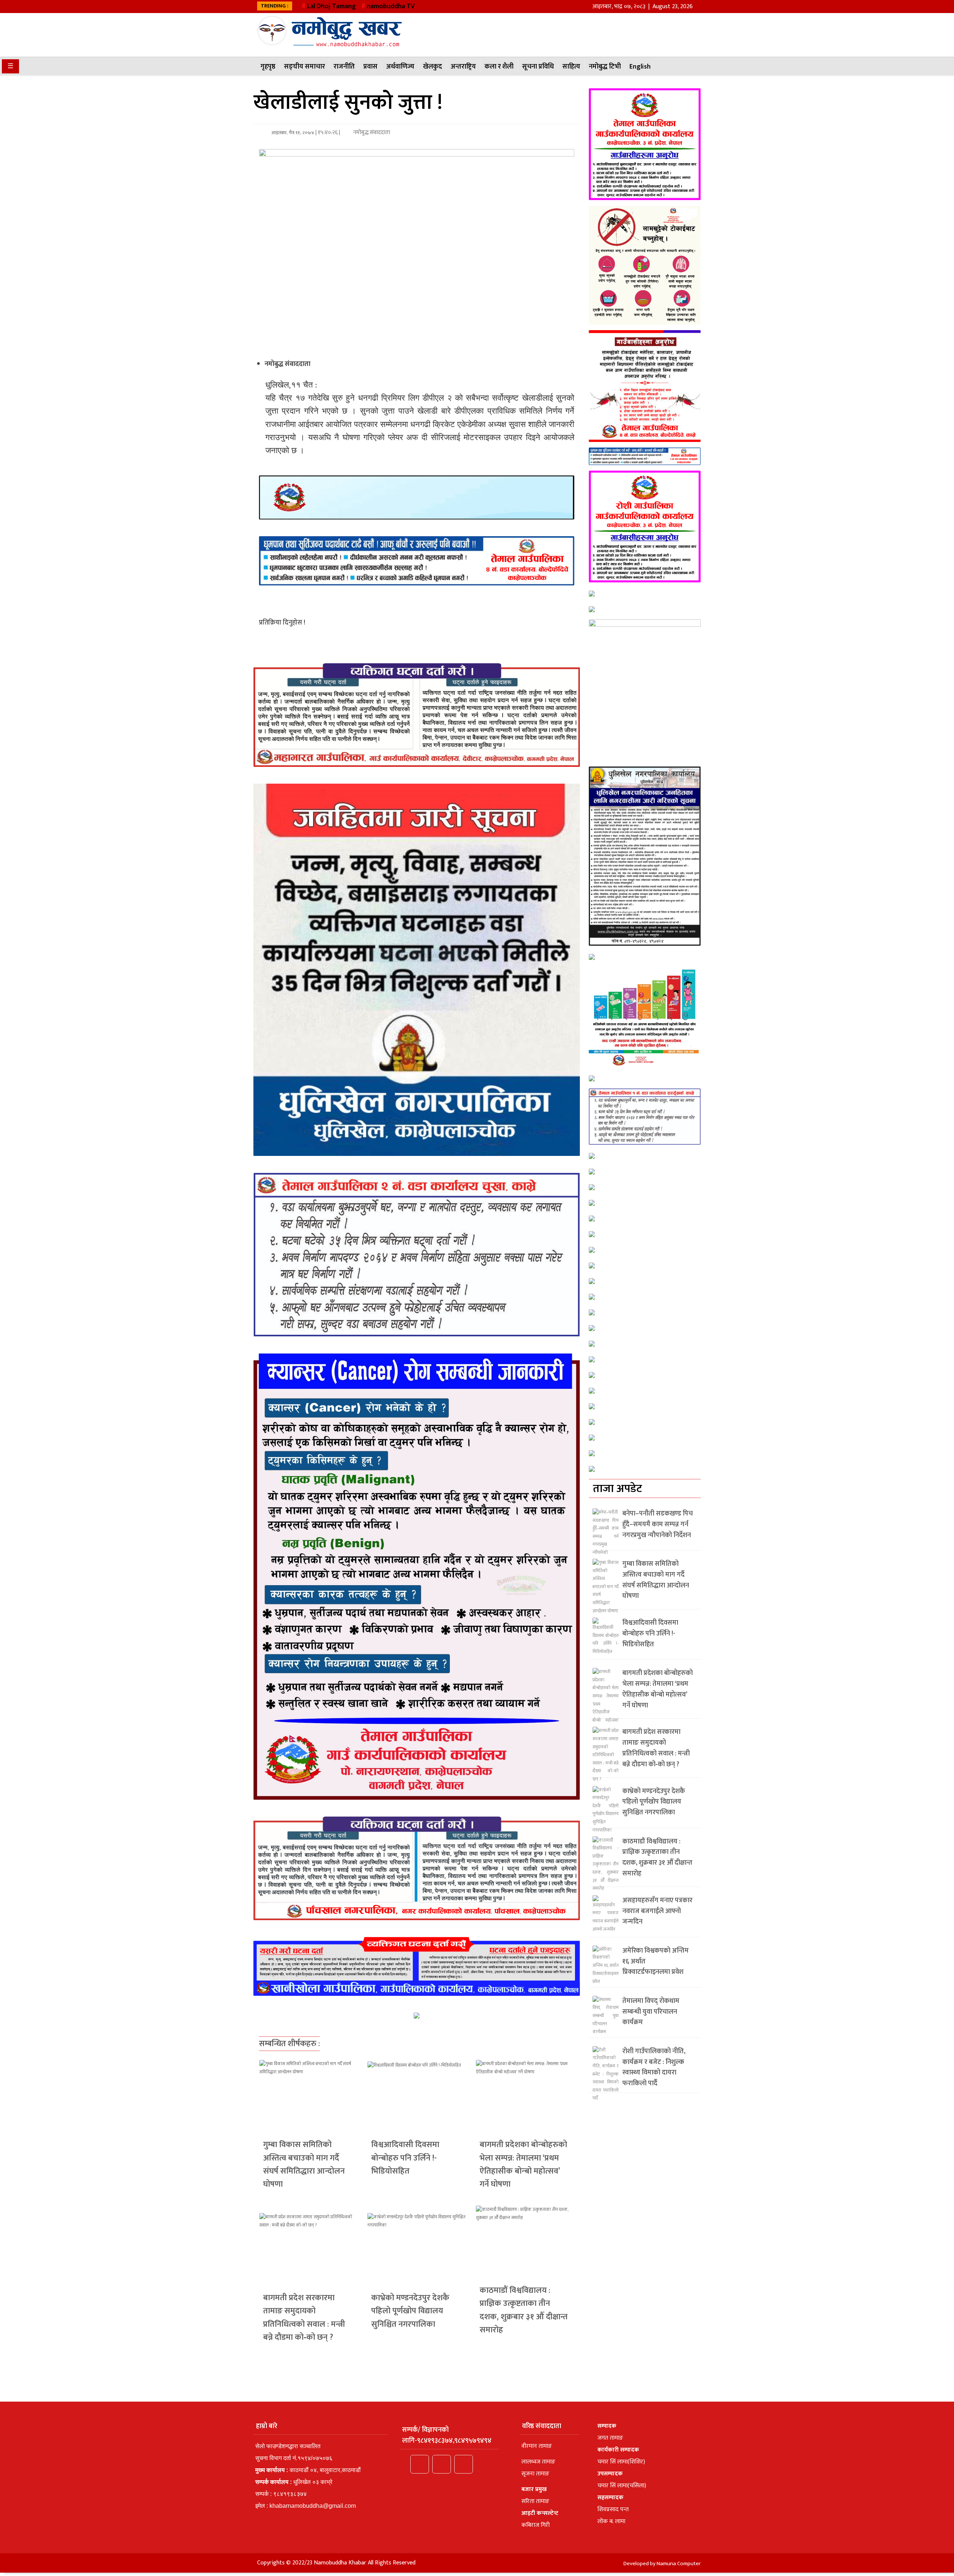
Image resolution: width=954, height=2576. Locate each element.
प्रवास (370, 67)
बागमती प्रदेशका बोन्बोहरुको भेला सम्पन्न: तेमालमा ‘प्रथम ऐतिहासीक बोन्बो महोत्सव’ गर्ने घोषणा (523, 2164)
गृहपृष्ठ (268, 67)
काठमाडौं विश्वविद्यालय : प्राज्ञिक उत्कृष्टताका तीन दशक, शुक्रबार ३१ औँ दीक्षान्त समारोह (524, 2310)
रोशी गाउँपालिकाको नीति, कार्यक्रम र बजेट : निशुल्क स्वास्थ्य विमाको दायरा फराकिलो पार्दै (654, 2067)
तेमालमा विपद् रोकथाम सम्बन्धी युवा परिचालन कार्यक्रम (651, 2012)
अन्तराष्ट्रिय (463, 67)
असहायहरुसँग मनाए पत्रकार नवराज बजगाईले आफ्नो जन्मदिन (657, 1911)
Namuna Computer (679, 2564)
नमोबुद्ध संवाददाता (371, 132)
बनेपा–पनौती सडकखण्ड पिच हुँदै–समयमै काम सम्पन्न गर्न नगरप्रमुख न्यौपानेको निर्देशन (658, 1524)
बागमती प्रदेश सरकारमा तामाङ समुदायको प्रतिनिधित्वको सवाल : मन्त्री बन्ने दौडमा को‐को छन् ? (304, 2318)
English (640, 67)
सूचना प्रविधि (538, 67)
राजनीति (344, 67)
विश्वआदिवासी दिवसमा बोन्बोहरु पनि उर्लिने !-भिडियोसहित (405, 2158)
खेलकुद (432, 67)
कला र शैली (499, 67)
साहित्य (571, 67)
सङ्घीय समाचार (304, 67)
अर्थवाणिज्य (400, 67)
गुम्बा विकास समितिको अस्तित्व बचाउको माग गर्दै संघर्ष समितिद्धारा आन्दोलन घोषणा (304, 2164)
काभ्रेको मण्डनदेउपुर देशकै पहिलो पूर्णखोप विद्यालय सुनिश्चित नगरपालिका (410, 2311)
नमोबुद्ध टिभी (605, 67)
